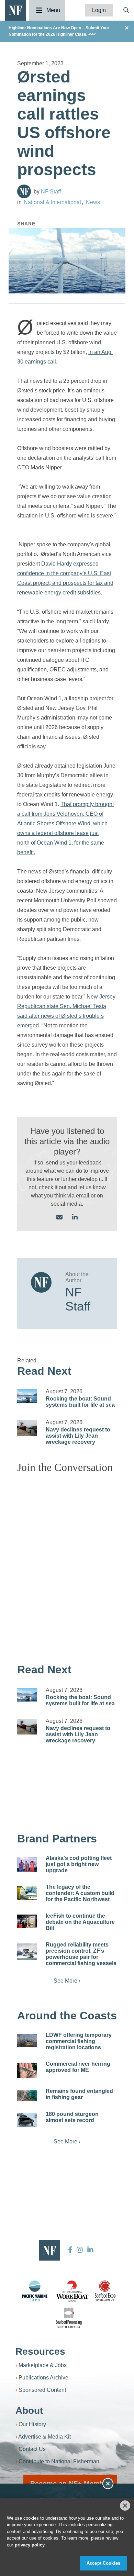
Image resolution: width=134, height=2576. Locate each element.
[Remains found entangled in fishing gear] (27, 2095)
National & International (52, 202)
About (29, 2411)
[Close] (125, 2506)
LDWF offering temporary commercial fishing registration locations (79, 2041)
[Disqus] (67, 1565)
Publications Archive (43, 2378)
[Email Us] (59, 1218)
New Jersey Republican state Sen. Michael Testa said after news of (66, 1006)
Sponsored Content (42, 2390)
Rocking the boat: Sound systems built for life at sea (80, 1402)
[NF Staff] (24, 191)
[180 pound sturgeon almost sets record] (27, 2120)
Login (99, 10)
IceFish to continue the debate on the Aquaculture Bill (80, 1922)
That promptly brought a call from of (65, 823)
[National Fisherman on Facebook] (70, 2250)
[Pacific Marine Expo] (35, 2291)
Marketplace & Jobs (43, 2365)
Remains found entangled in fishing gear (79, 2094)
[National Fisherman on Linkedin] (90, 2250)
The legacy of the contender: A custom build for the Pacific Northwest (80, 1893)
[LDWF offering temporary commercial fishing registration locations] (27, 2040)
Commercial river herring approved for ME (78, 2067)
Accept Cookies (103, 2563)
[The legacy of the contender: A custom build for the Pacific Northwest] (27, 1893)
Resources (40, 2351)
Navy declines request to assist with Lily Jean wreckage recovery (78, 1436)
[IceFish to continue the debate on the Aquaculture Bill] (27, 1921)
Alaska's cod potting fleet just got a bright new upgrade (79, 1864)
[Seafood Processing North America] (69, 2318)
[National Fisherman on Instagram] (80, 2250)
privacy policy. (30, 2545)
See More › (67, 1981)
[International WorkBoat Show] (73, 2291)
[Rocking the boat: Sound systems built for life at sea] (27, 1396)
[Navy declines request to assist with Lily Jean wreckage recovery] (27, 1428)
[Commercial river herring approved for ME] (27, 2070)
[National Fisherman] (15, 10)
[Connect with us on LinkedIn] (75, 1218)
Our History (32, 2424)
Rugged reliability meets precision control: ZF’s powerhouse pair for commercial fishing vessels (81, 1954)
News (93, 202)
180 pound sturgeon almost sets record (72, 2117)
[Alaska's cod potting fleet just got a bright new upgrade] (27, 1864)
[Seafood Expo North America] (105, 2291)
